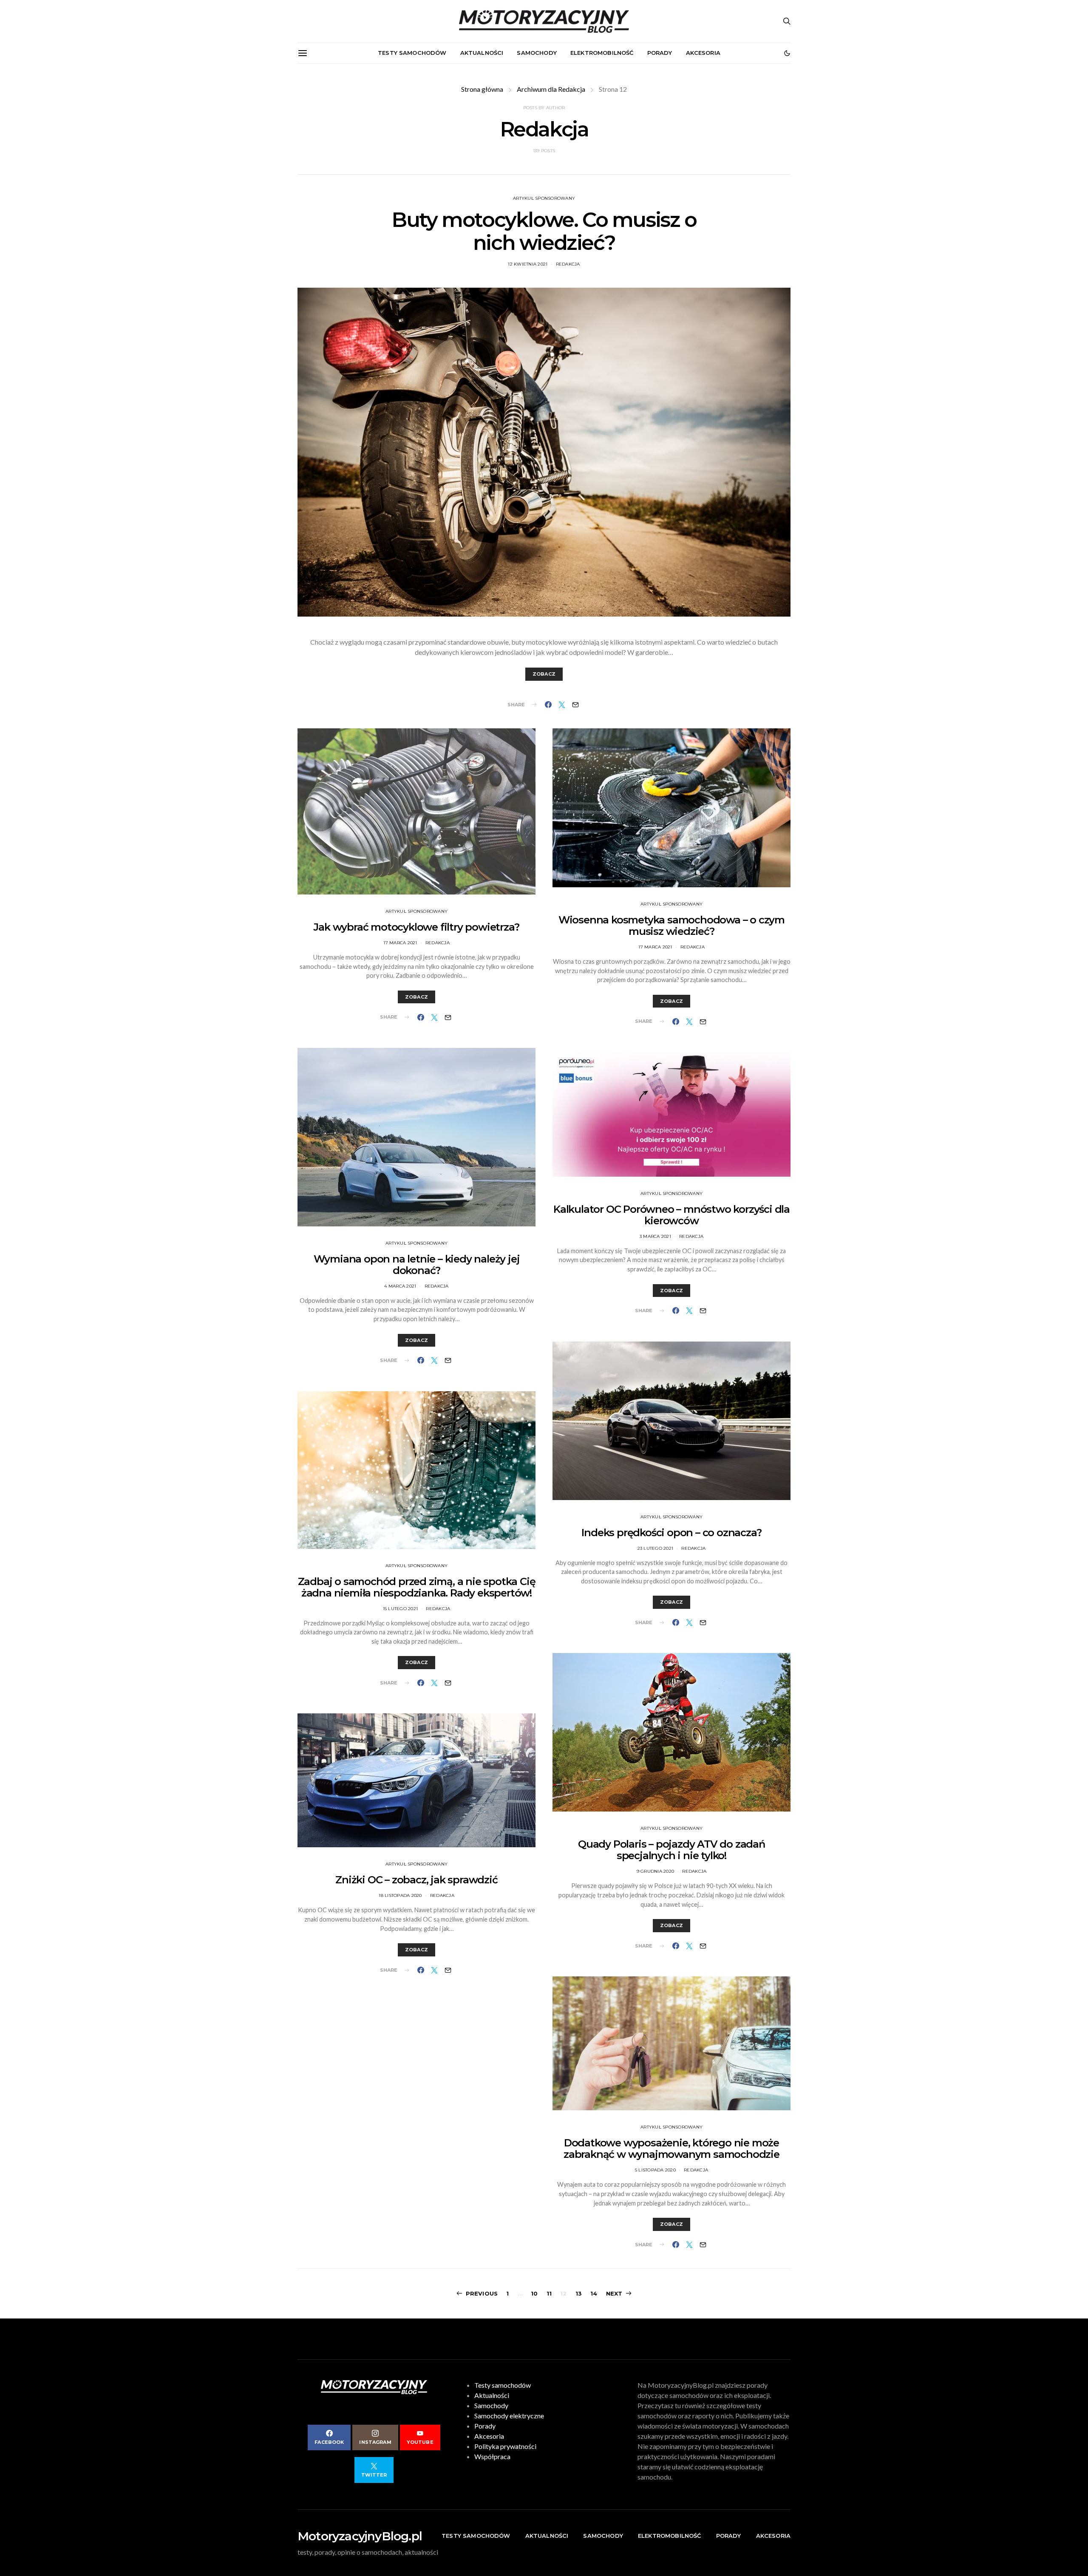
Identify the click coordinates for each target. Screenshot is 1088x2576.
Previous (482, 2293)
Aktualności (482, 53)
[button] (787, 53)
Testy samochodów (412, 53)
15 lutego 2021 (401, 1609)
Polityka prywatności (505, 2446)
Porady (660, 53)
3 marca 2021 (655, 1236)
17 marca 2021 (400, 943)
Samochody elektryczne (509, 2416)
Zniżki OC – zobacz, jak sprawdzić (416, 1880)
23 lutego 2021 (656, 1548)
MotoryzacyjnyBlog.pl (360, 2536)
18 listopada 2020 (400, 1895)
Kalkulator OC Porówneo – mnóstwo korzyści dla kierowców (671, 1215)
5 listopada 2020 (655, 2170)
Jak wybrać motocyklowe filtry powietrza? (416, 927)
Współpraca (492, 2456)
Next (614, 2293)
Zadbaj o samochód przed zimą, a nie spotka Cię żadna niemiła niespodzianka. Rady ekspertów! (417, 1587)
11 (549, 2293)
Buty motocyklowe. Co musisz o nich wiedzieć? (544, 231)
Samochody (537, 53)
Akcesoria (703, 53)
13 (579, 2293)
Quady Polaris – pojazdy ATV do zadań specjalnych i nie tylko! (671, 1850)
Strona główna (482, 89)
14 (594, 2293)
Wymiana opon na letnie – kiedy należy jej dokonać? (417, 1265)
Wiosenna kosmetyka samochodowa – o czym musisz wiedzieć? (671, 926)
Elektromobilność (602, 53)
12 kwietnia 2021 (528, 264)
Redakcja (568, 264)
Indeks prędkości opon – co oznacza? (671, 1533)
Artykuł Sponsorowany (544, 198)
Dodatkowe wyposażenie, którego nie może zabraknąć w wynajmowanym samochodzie (671, 2149)
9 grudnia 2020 (656, 1871)
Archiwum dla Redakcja (551, 89)
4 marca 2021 (400, 1286)
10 (534, 2293)
